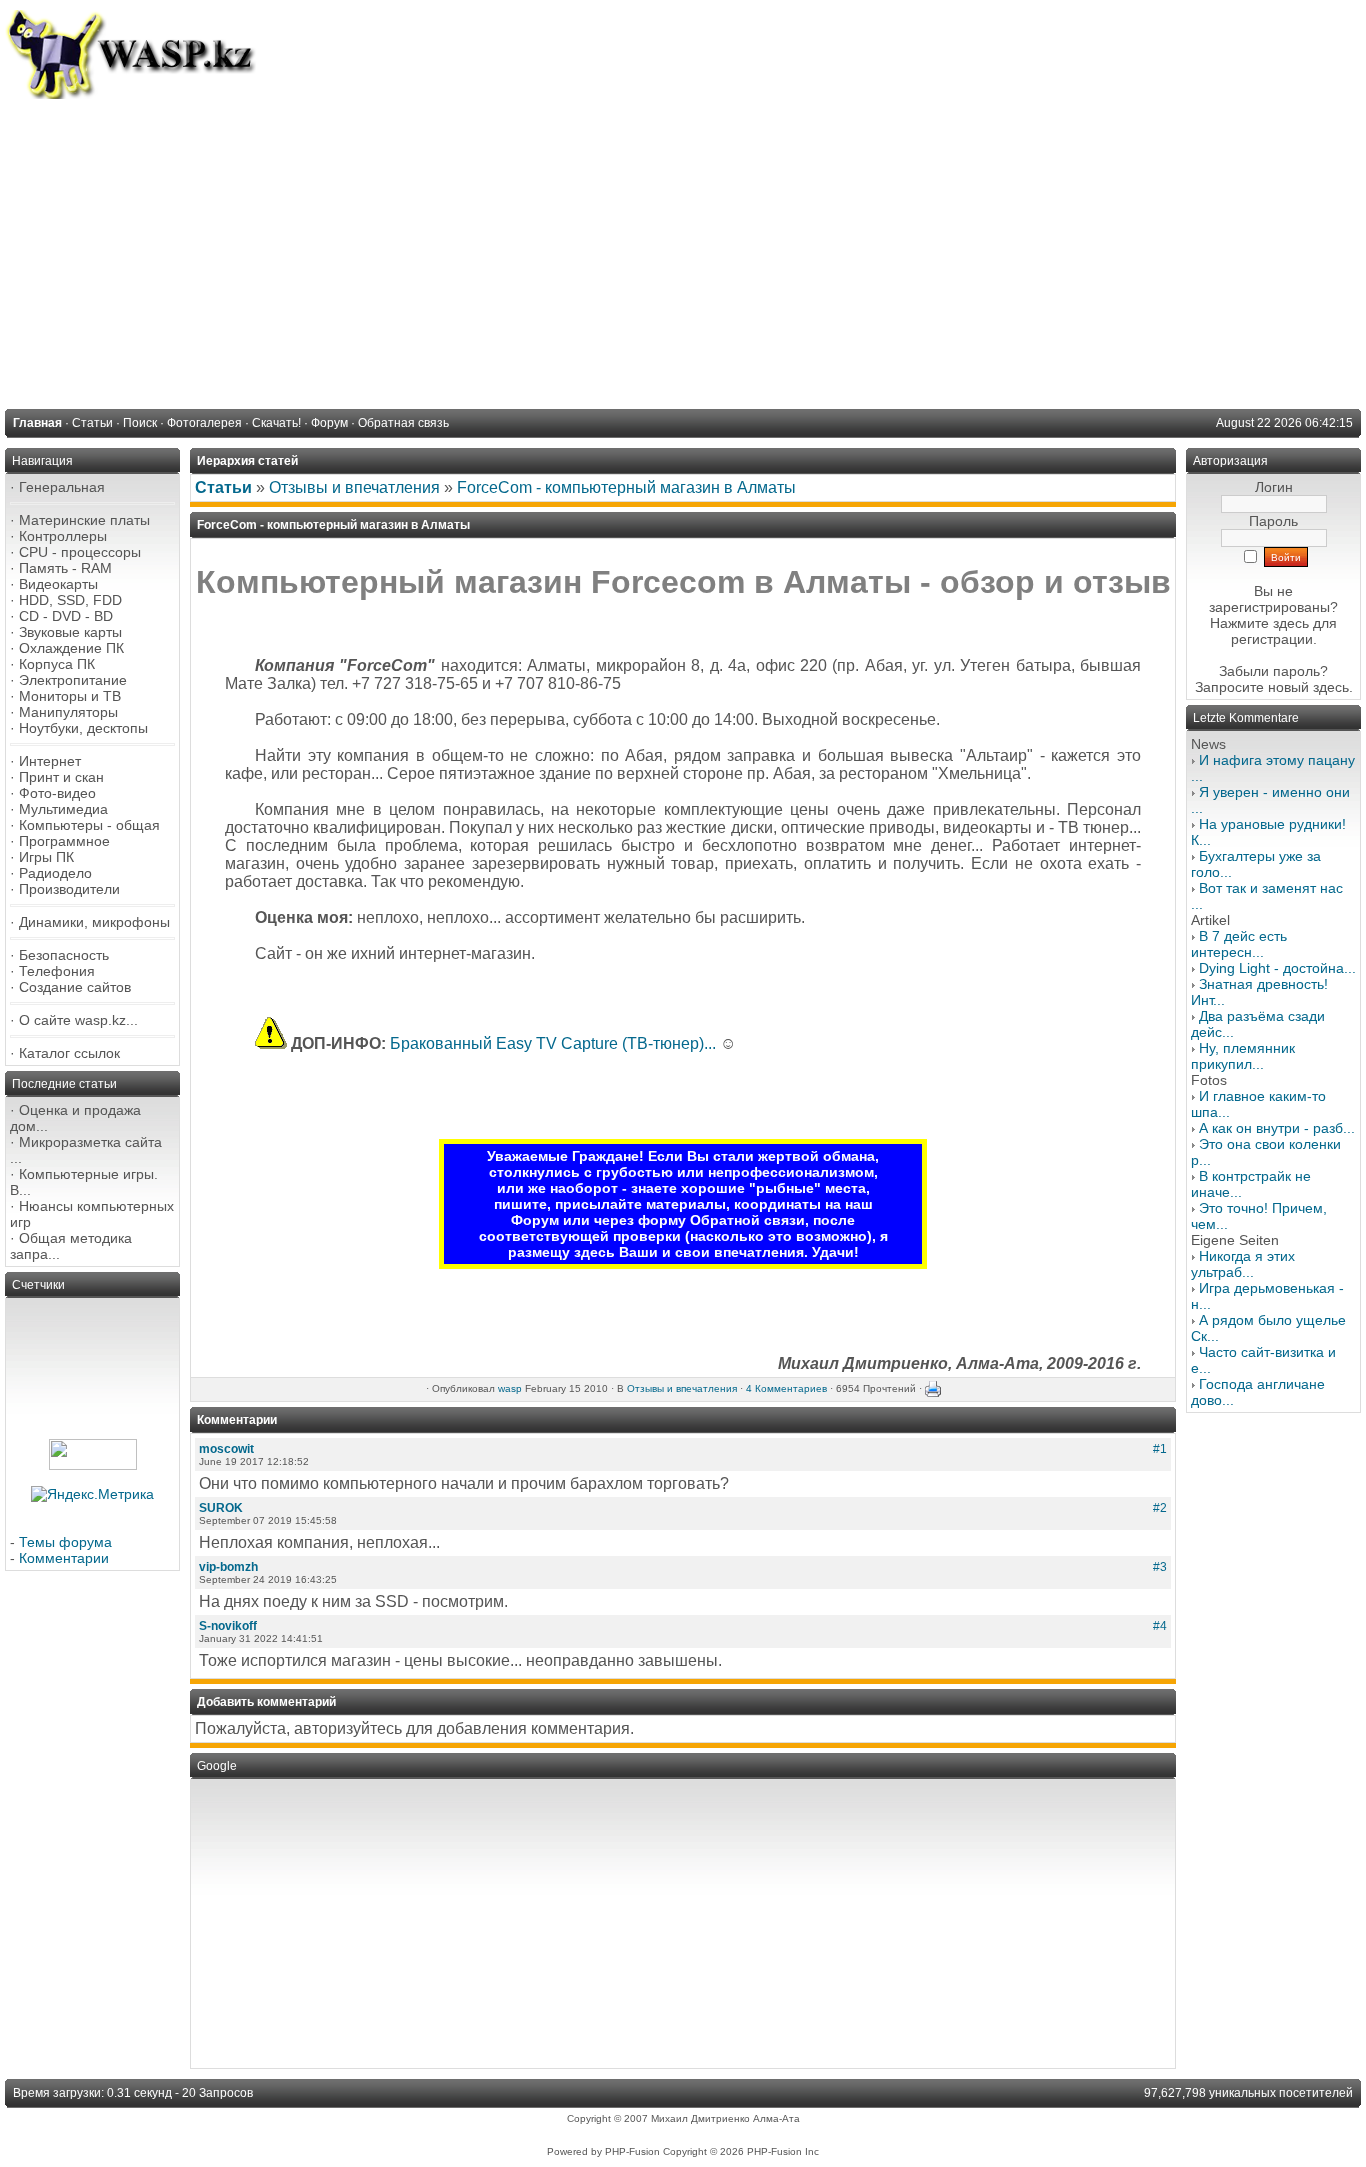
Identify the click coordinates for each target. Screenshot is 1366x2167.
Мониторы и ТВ (70, 696)
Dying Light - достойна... (1277, 968)
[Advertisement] (683, 249)
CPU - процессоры (80, 552)
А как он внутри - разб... (1277, 1128)
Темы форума (65, 1542)
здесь (1331, 687)
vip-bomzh (228, 1567)
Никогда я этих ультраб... (1243, 1264)
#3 (1160, 1567)
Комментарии (64, 1558)
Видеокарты (58, 584)
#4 (1160, 1626)
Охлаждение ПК (71, 648)
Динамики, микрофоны (94, 922)
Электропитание (73, 680)
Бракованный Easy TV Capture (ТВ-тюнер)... (553, 1043)
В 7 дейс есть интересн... (1239, 944)
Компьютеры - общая (89, 825)
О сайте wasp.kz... (78, 1020)
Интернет (50, 761)
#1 (1160, 1449)
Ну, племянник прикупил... (1243, 1056)
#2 (1160, 1508)
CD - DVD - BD (66, 616)
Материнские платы (84, 520)
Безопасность (64, 955)
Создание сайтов (75, 987)
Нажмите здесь (1259, 623)
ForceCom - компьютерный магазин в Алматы (626, 487)
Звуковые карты (70, 632)
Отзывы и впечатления (354, 487)
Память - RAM (65, 568)
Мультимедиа (63, 809)
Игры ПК (46, 857)
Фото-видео (57, 793)
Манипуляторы (68, 712)
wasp (510, 1388)
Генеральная (62, 487)
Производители (69, 889)
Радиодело (55, 873)
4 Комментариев (786, 1388)
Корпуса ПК (57, 664)
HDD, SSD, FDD (70, 600)
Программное (64, 841)
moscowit (226, 1449)
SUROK (221, 1508)
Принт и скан (61, 777)
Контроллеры (63, 536)
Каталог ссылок (69, 1053)
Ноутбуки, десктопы (83, 728)
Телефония (57, 971)
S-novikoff (228, 1626)
